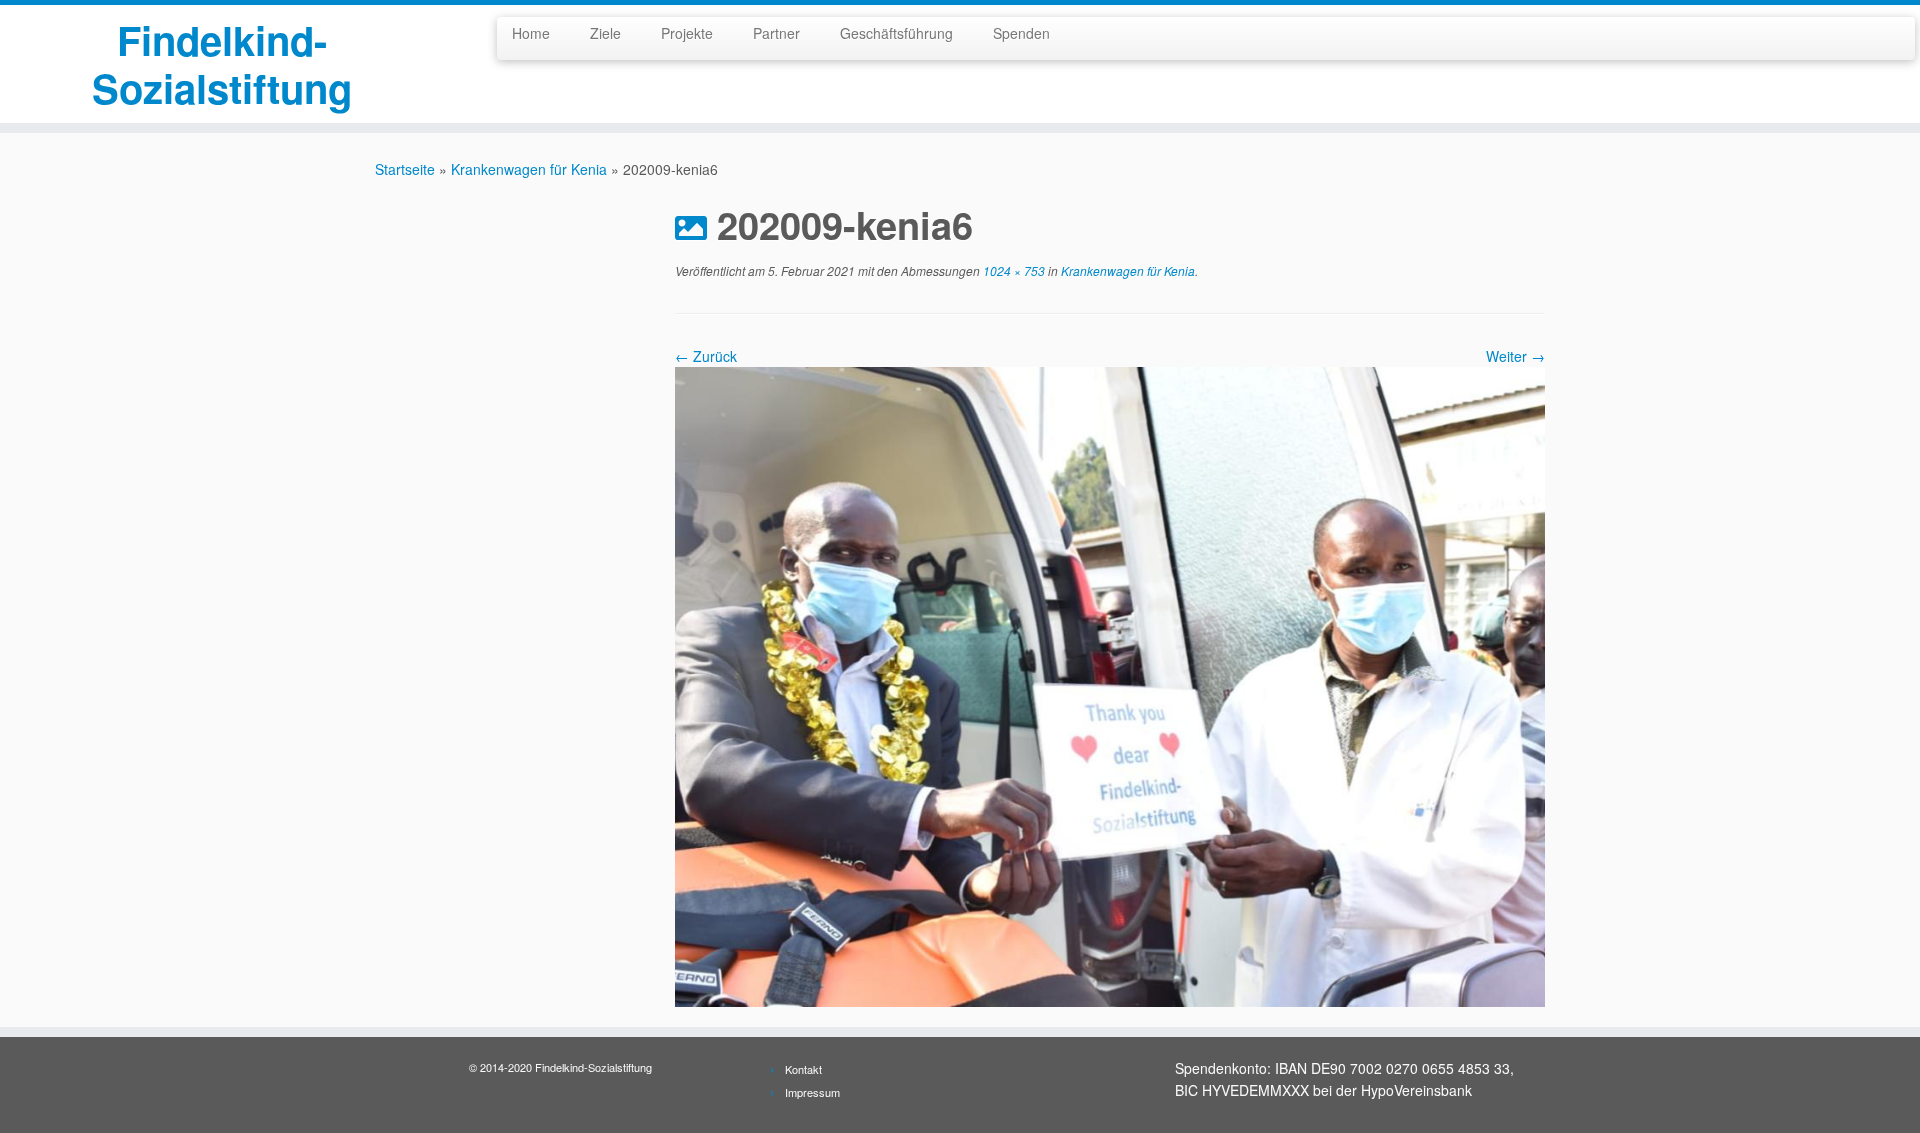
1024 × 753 (1012, 270)
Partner (776, 33)
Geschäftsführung (896, 33)
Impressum (812, 1092)
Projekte (687, 33)
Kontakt (803, 1069)
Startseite (405, 169)
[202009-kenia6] (1110, 685)
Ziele (605, 33)
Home (531, 33)
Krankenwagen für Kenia (529, 169)
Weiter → (1515, 356)
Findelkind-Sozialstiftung (222, 64)
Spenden (1021, 33)
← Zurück (706, 356)
